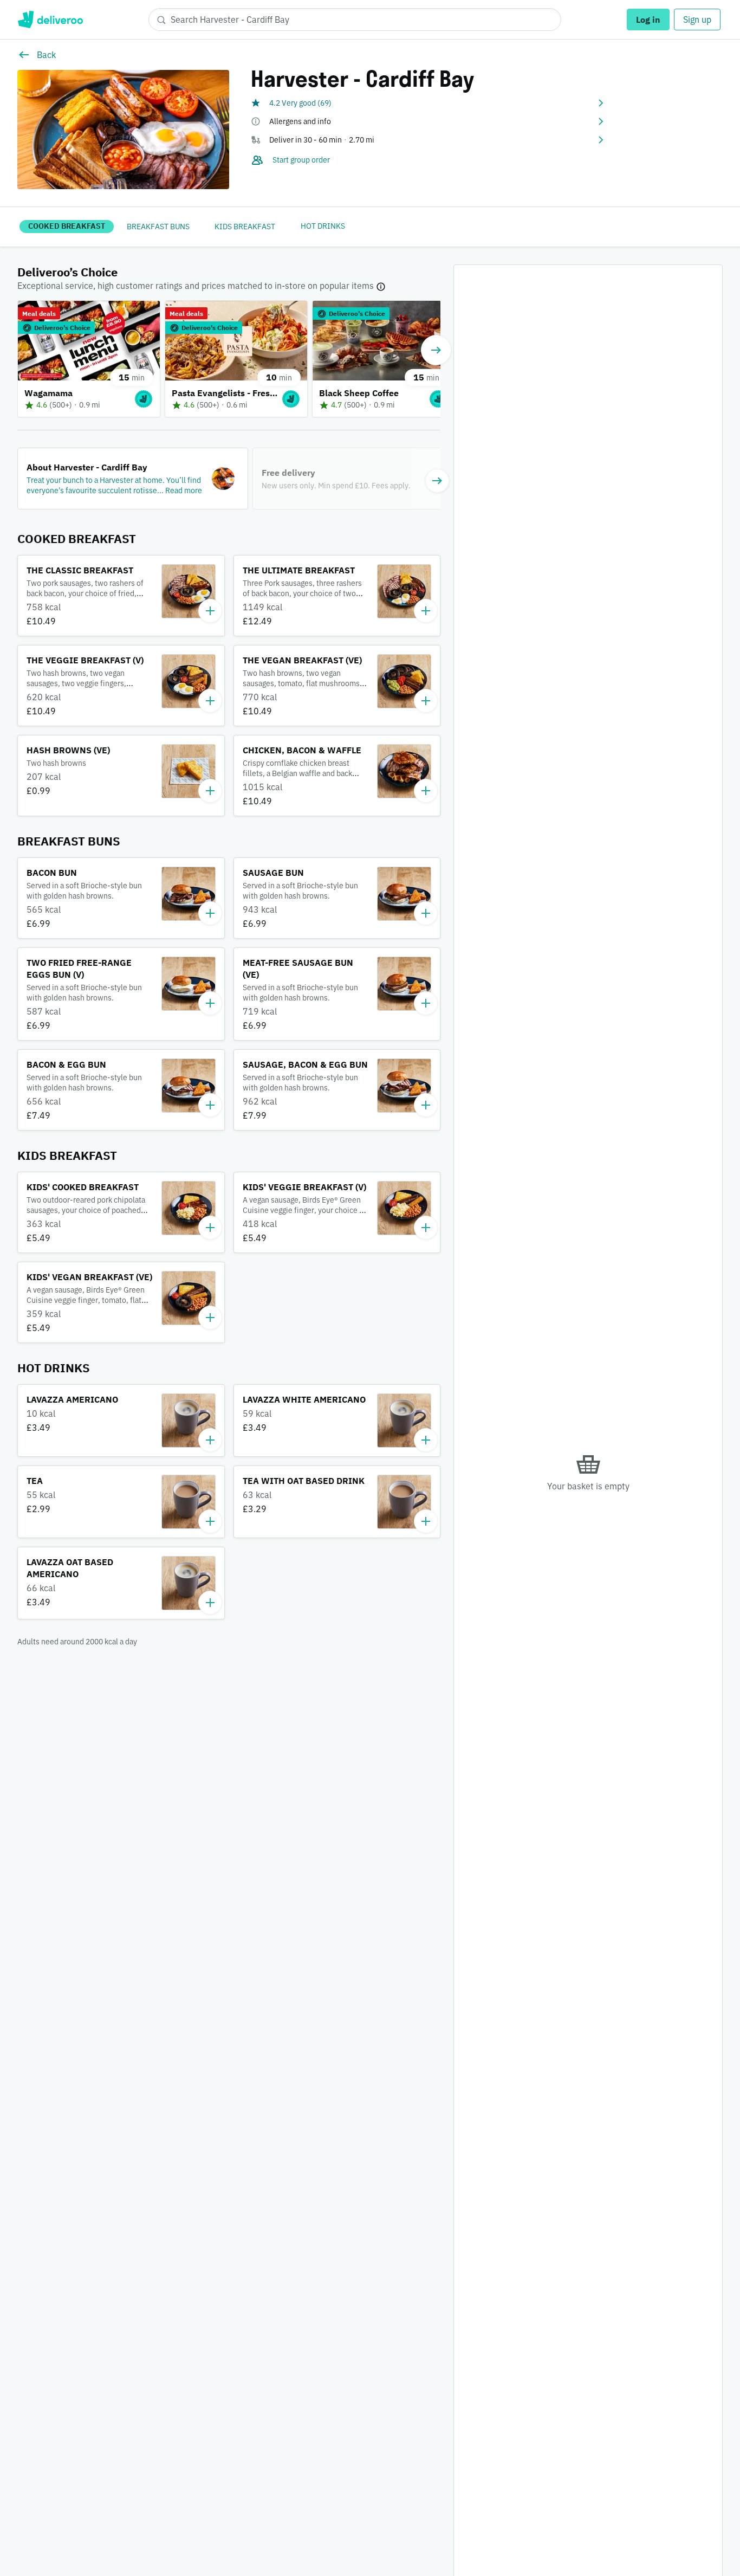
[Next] (436, 350)
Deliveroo (50, 20)
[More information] (381, 286)
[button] (428, 103)
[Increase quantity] (210, 611)
